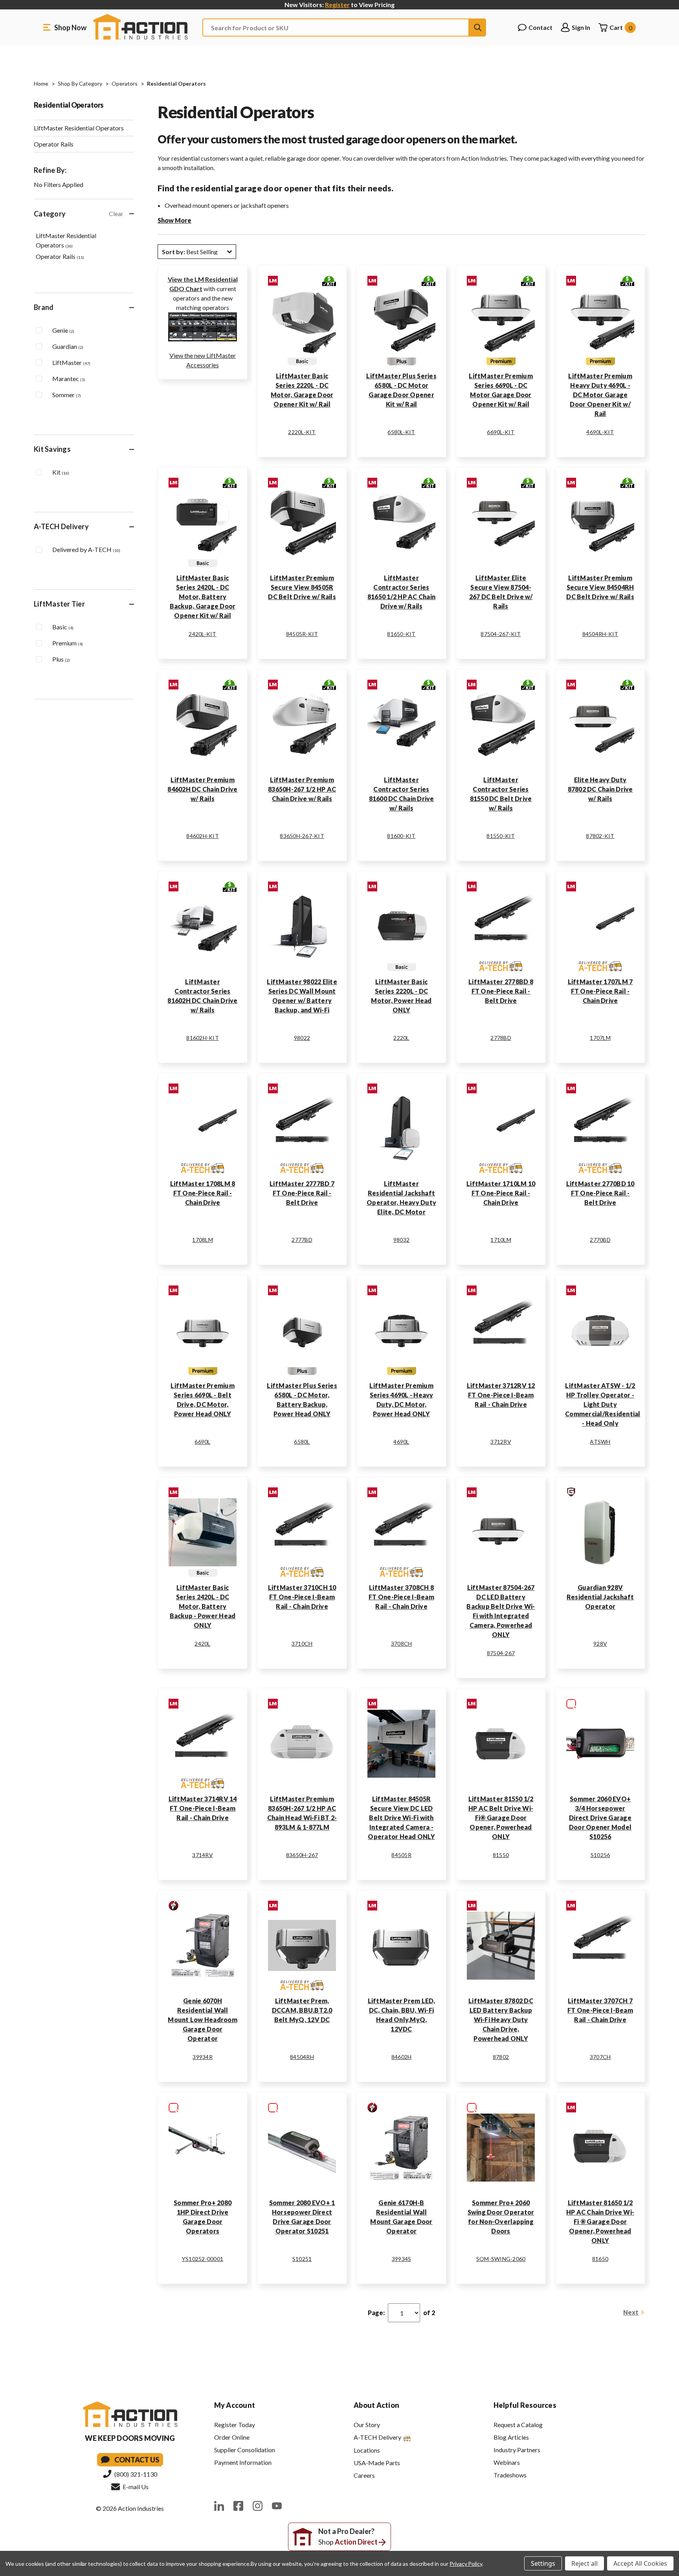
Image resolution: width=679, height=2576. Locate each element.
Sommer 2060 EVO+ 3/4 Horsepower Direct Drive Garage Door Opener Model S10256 (600, 1818)
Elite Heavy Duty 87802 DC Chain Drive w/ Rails (600, 789)
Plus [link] (61, 659)
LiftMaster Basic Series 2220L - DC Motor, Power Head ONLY (401, 996)
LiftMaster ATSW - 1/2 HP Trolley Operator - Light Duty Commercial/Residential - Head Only (600, 1404)
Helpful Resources (525, 2405)
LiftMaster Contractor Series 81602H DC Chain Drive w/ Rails (202, 996)
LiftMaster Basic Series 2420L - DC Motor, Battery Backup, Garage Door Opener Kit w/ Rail (203, 597)
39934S (402, 2259)
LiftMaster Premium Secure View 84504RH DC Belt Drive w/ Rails (600, 587)
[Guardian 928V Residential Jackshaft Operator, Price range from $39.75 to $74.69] (600, 1532)
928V (600, 1644)
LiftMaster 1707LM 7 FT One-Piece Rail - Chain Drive (600, 991)
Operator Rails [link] (60, 256)
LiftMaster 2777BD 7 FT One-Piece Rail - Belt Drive (302, 1193)
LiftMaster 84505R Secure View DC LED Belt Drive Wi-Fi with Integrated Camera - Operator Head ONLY (401, 1818)
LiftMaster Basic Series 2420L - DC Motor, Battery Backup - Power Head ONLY (203, 1606)
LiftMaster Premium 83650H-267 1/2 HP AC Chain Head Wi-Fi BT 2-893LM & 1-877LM (302, 1813)
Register (337, 5)
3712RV (501, 1442)
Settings (543, 2563)
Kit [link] (61, 472)
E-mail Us (135, 2487)
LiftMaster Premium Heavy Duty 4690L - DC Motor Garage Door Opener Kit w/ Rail (600, 395)
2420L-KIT (202, 634)
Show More (174, 220)
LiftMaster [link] (71, 362)
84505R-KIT (302, 634)
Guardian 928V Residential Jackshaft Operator (600, 1597)
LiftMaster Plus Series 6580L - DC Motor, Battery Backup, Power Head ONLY (302, 1400)
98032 (401, 1240)
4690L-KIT (600, 432)
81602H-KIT (203, 1038)
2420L (202, 1644)
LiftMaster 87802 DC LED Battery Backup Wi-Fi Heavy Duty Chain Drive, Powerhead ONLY (501, 2020)
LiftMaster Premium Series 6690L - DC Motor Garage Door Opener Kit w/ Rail (501, 390)
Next (631, 2312)
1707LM (600, 1038)
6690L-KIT (501, 432)
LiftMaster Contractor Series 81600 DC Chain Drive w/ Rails (402, 794)
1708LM (203, 1240)
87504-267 (501, 1653)
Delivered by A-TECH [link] (86, 549)
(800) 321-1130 (135, 2474)
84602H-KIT (203, 836)
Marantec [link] (69, 379)
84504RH (302, 2057)
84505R (401, 1855)
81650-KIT (401, 634)
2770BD (600, 1240)
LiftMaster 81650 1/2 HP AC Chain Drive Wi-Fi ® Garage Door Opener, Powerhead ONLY (600, 2221)
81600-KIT (401, 836)
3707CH (600, 2057)
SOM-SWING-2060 (501, 2259)
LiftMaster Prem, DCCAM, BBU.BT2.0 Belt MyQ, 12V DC (302, 2010)
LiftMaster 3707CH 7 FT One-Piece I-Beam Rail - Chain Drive (600, 2010)
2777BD (302, 1240)
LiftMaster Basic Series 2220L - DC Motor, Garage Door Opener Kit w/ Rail (302, 390)
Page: (376, 2313)
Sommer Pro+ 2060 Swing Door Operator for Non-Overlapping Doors (501, 2217)
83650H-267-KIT (302, 836)
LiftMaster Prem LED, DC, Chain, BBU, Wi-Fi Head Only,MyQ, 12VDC (402, 2015)
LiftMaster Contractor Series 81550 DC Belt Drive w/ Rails (501, 794)
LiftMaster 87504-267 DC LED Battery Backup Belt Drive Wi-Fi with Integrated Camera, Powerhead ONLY (501, 1611)
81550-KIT (501, 836)
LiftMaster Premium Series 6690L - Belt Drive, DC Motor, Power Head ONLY (203, 1400)
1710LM (501, 1240)
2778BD (501, 1038)
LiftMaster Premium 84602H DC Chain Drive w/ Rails (202, 789)
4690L (401, 1442)
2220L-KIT (302, 432)
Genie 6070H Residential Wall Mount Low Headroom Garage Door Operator (203, 2020)
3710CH (302, 1644)
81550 (501, 1855)
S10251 (302, 2259)
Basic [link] (63, 627)
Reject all (584, 2563)
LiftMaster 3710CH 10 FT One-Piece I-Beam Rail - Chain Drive (302, 1597)
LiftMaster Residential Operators (79, 128)
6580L (302, 1442)
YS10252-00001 (203, 2259)
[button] (197, 252)
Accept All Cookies (640, 2563)
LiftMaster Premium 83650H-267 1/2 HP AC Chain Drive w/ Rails (302, 789)
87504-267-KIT (501, 634)
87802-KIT (600, 836)
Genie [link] (63, 330)
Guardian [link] (68, 346)
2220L (401, 1038)
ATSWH (600, 1442)
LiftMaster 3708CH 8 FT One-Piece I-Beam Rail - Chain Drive (401, 1597)
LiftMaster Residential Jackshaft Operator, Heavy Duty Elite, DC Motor (401, 1198)
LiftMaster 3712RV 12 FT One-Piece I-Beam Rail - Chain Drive (501, 1395)
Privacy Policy (466, 2564)
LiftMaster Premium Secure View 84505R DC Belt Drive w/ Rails (302, 587)
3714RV (203, 1855)
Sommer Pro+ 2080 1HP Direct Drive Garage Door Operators (203, 2217)
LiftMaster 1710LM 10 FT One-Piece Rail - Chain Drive (501, 1193)
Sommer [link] (67, 395)
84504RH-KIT (600, 634)
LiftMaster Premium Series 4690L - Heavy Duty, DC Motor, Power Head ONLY (401, 1400)
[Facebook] (238, 2506)
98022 (302, 1038)
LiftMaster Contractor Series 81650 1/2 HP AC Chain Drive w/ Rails (401, 592)
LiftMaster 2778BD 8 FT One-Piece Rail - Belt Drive (501, 991)
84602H (402, 2057)
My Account (235, 2405)
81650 (600, 2259)
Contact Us (137, 2460)
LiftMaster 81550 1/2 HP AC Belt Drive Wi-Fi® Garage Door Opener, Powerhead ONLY (501, 1818)
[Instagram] (258, 2506)
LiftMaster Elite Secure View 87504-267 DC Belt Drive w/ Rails (501, 592)
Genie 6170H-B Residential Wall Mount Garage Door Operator (401, 2217)
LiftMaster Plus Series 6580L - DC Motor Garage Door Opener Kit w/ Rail (401, 390)
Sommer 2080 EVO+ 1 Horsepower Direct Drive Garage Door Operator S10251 (302, 2217)
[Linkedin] (219, 2506)
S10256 (600, 1855)
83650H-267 (302, 1855)
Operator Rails (54, 144)
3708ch (402, 1644)
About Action (376, 2405)
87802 (501, 2057)
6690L (202, 1442)
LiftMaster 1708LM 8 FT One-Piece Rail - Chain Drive (203, 1193)
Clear (116, 214)
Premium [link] (68, 643)
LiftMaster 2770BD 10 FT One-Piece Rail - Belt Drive (600, 1193)
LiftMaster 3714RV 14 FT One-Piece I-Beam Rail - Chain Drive (203, 1808)
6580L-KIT (401, 432)
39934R (203, 2057)
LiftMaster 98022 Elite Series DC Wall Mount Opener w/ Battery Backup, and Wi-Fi (302, 996)
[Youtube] (277, 2506)
